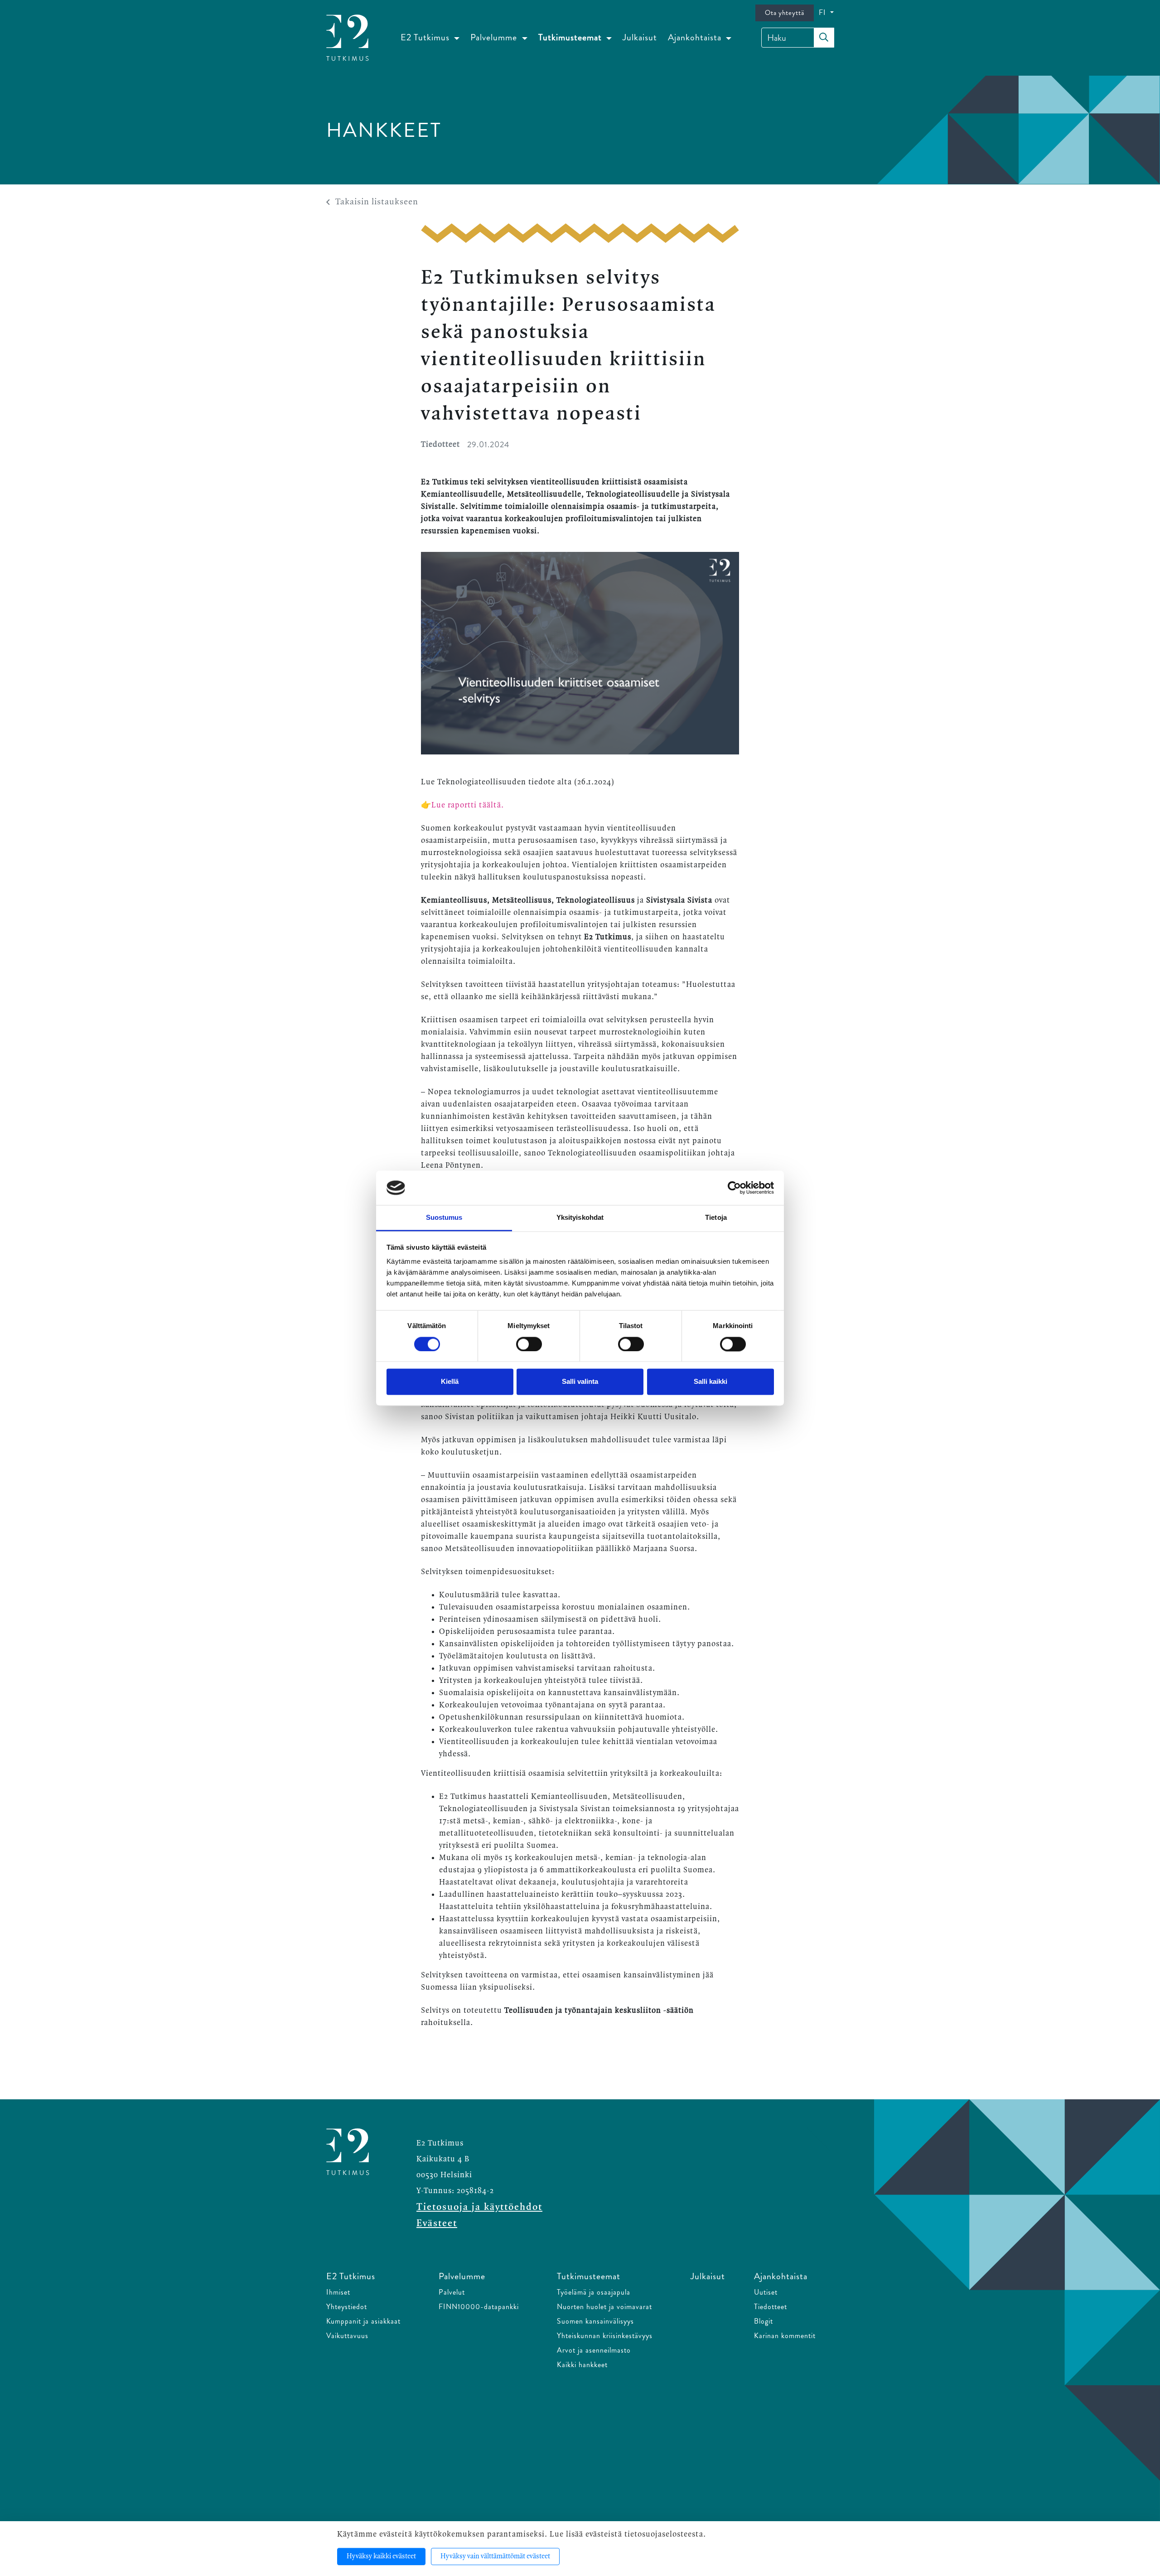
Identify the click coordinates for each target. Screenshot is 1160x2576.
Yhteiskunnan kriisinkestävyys (605, 2336)
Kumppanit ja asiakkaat (363, 2321)
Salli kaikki (710, 1382)
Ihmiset (338, 2292)
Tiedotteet (771, 2307)
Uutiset (766, 2292)
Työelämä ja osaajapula (594, 2292)
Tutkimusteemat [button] (571, 37)
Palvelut (452, 2292)
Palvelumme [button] (495, 37)
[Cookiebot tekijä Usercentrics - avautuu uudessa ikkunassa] (734, 1188)
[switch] (529, 1344)
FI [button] (824, 12)
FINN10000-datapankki (479, 2307)
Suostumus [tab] (444, 1218)
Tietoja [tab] (716, 1218)
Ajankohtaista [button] (696, 37)
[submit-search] (824, 38)
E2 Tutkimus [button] (426, 37)
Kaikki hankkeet (582, 2365)
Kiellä (450, 1382)
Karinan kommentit (785, 2336)
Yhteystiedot (347, 2307)
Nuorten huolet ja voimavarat (604, 2307)
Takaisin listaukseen (377, 202)
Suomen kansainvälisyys (595, 2321)
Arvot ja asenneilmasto (594, 2350)
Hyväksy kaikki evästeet (381, 2557)
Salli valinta (580, 1382)
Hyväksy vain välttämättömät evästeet (495, 2557)
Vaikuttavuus (347, 2336)
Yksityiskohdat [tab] (580, 1218)
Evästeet (437, 2223)
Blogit (764, 2321)
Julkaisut (640, 37)
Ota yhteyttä (785, 13)
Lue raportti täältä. (469, 805)
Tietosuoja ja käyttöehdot (479, 2207)
